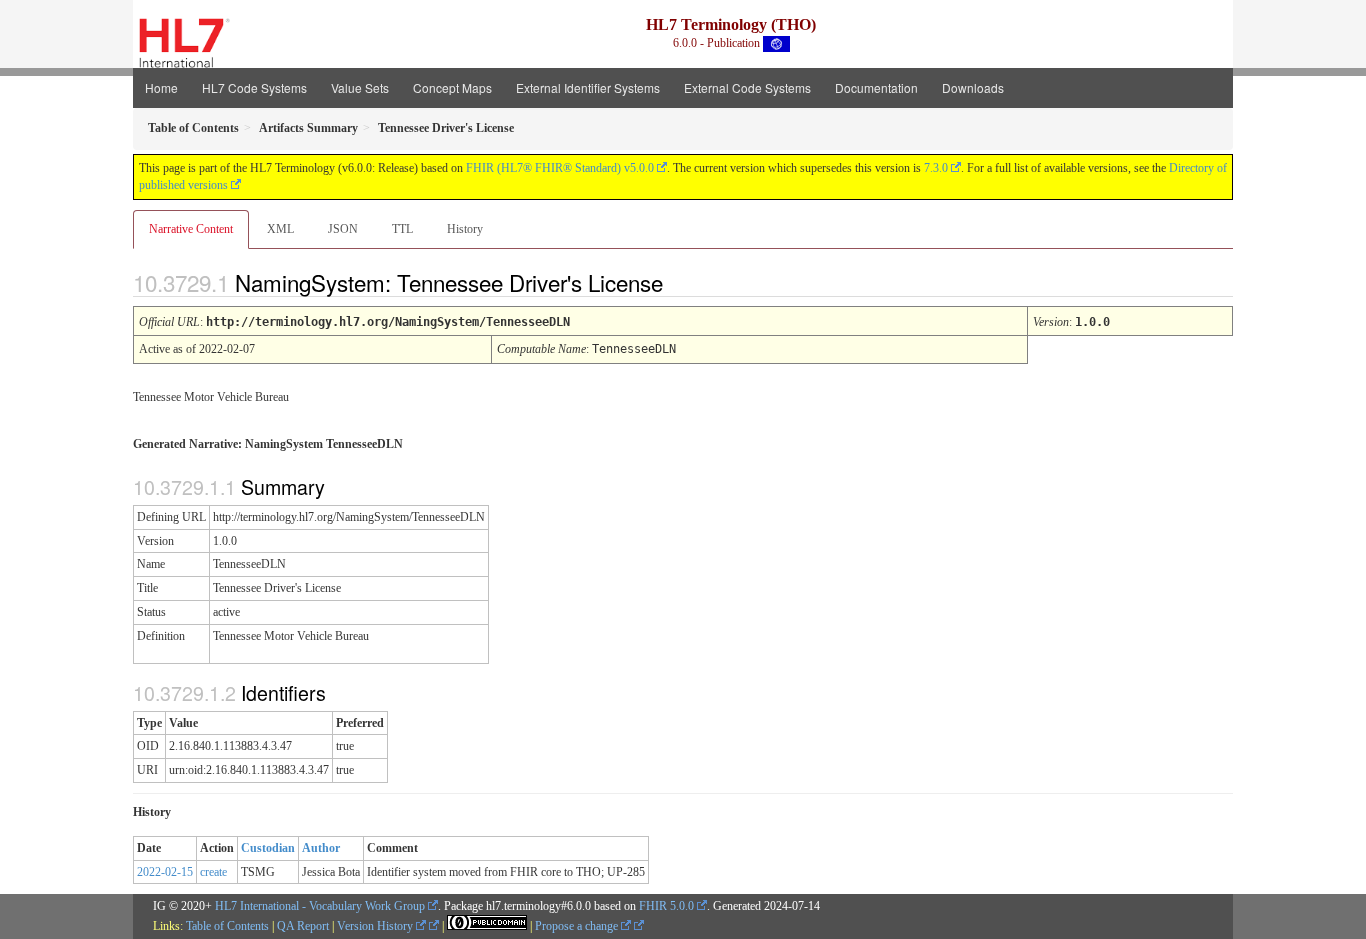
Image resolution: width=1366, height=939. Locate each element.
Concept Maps (452, 87)
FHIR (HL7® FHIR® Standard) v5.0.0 (560, 168)
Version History (376, 926)
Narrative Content (191, 229)
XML (280, 229)
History (465, 229)
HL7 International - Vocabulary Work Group (320, 906)
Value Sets (360, 87)
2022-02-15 (165, 872)
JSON (343, 229)
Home (161, 87)
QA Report (303, 926)
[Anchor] (680, 282)
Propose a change (578, 926)
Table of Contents (227, 926)
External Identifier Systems (588, 87)
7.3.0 (936, 168)
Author (321, 848)
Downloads (973, 87)
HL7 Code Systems (254, 87)
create (213, 872)
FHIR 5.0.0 (666, 906)
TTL (402, 229)
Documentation (876, 87)
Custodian (268, 848)
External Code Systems (747, 87)
